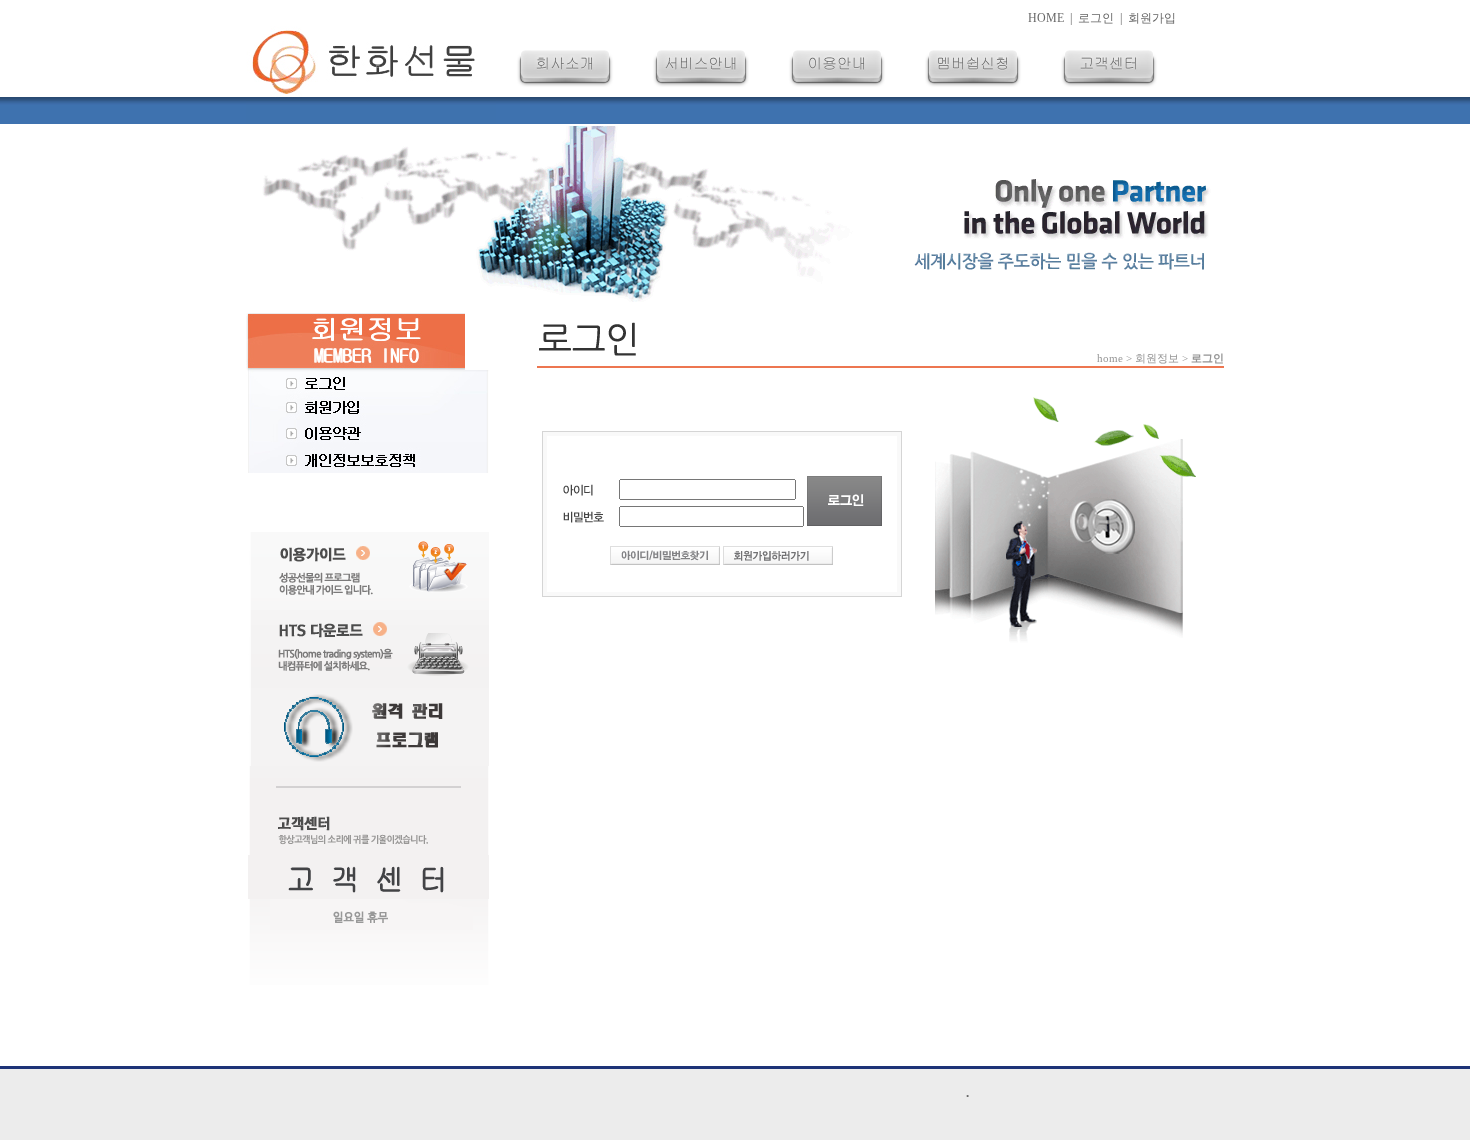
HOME (1046, 18)
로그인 (1096, 18)
